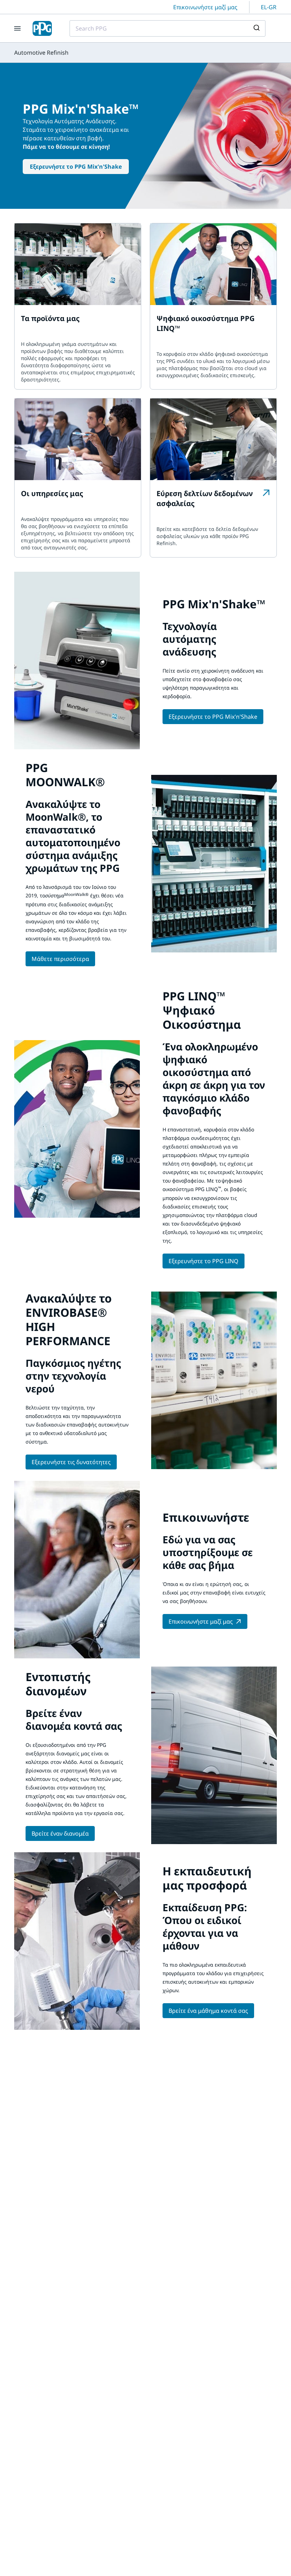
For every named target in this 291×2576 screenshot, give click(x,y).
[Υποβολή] (257, 28)
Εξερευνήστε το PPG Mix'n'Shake (76, 167)
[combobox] (168, 28)
